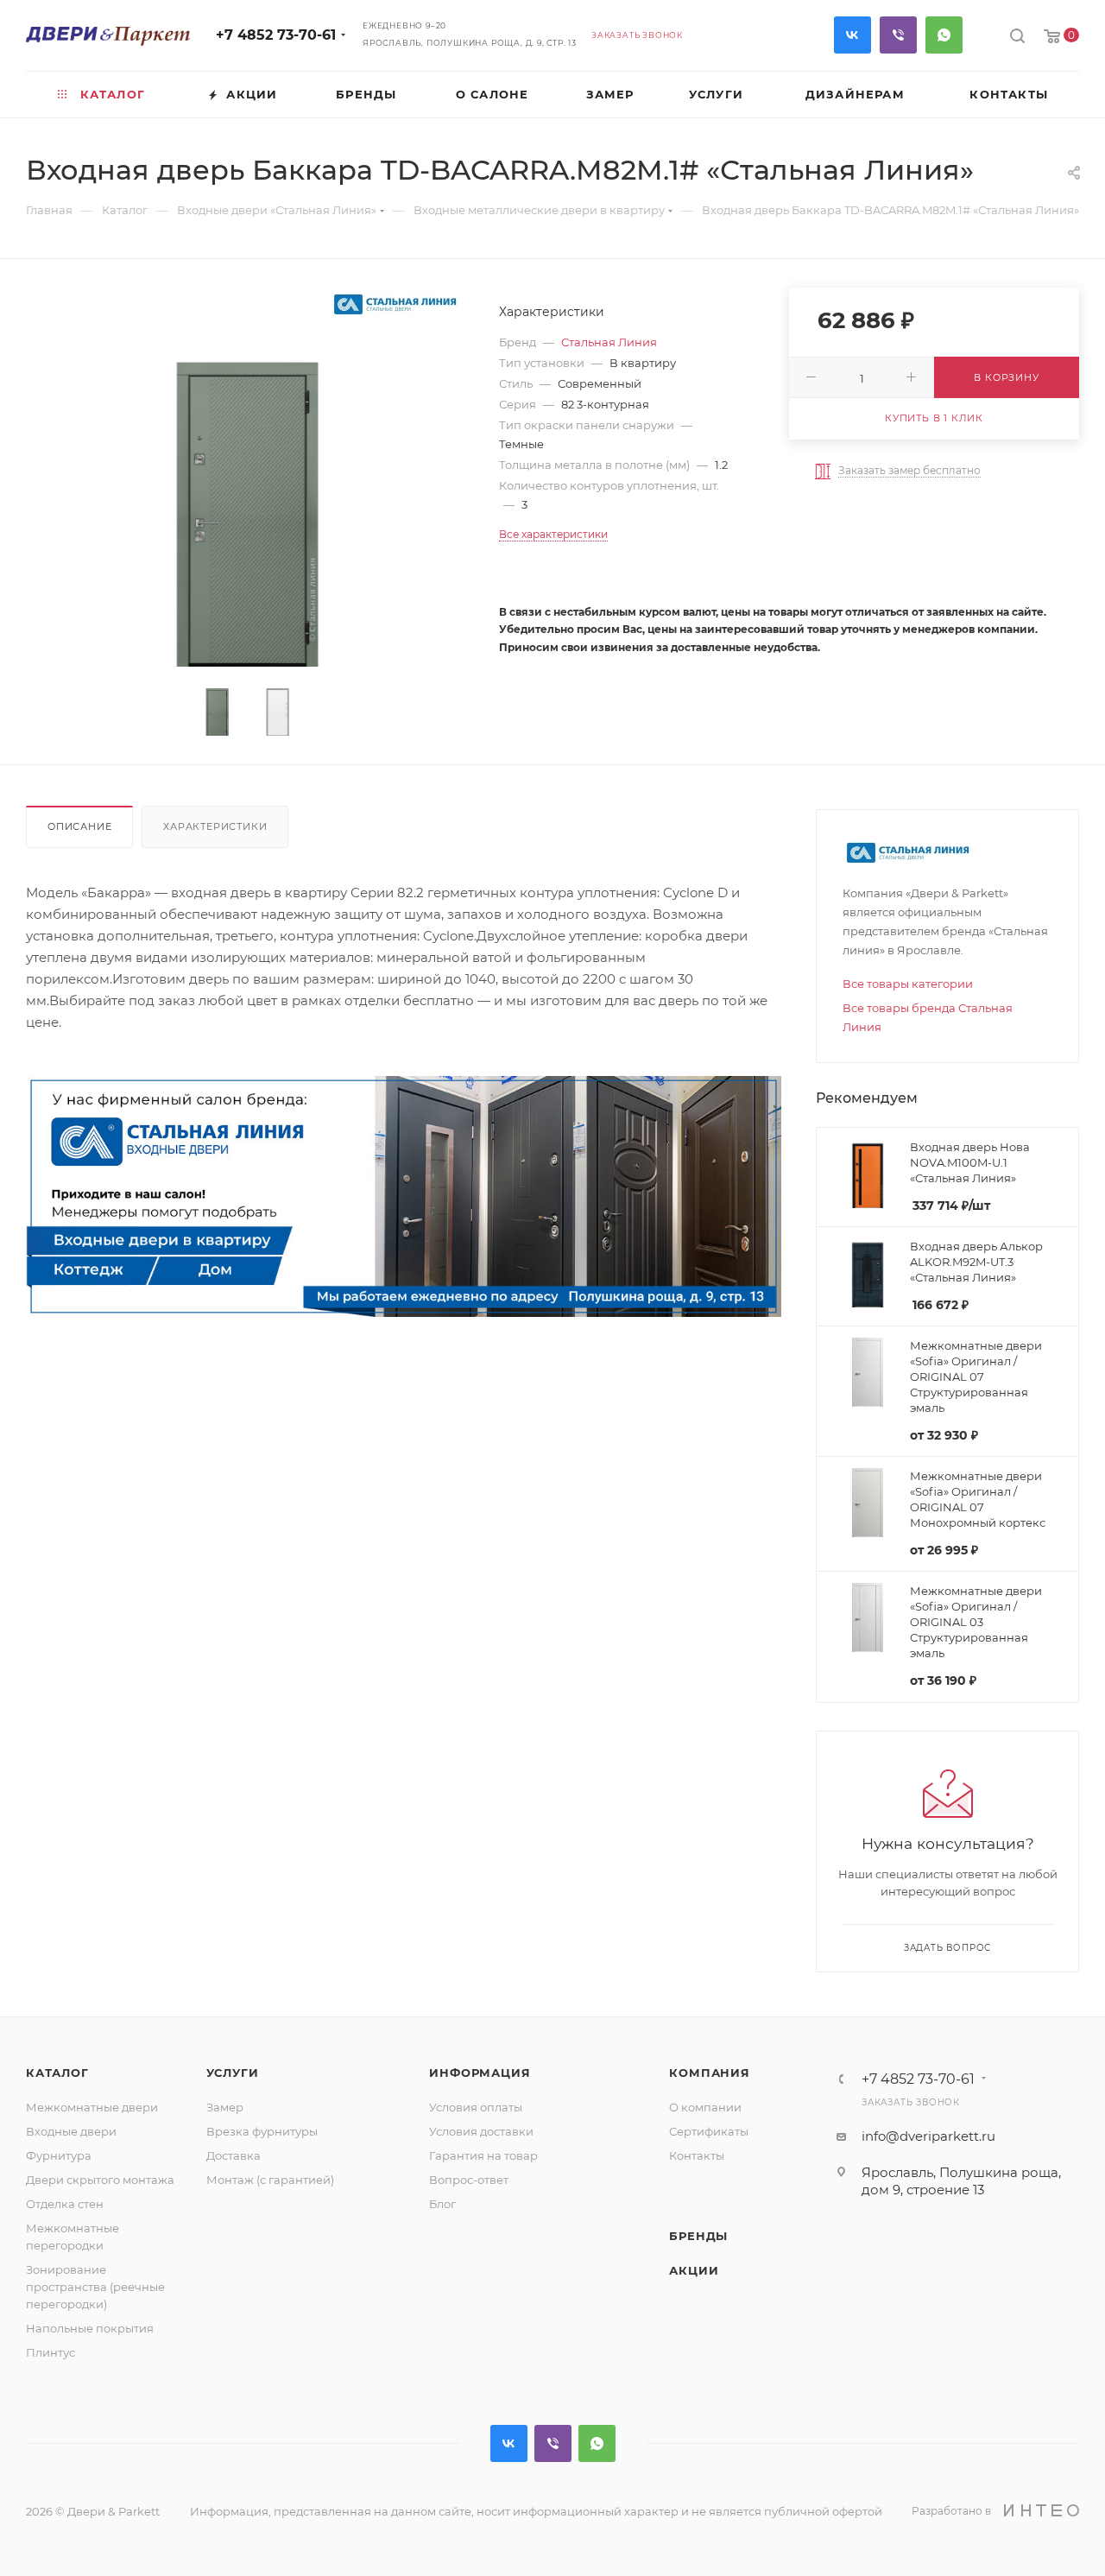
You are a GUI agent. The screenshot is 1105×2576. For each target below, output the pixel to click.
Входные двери (71, 2131)
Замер (225, 2107)
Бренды (698, 2236)
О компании (705, 2107)
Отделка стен (65, 2204)
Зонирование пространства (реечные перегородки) (95, 2287)
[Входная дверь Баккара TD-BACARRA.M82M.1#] (247, 504)
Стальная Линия (609, 342)
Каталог (57, 2073)
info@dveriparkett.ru (928, 2136)
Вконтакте (852, 35)
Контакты (697, 2155)
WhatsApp (944, 35)
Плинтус (51, 2352)
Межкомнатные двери (92, 2107)
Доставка (234, 2155)
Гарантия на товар (483, 2155)
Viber (898, 35)
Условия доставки (481, 2131)
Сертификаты (709, 2131)
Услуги (233, 2073)
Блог (442, 2204)
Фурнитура (59, 2155)
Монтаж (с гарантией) (270, 2180)
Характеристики (215, 826)
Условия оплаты (476, 2107)
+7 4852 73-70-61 (276, 35)
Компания (709, 2073)
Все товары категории (908, 984)
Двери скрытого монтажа (100, 2180)
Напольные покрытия (90, 2328)
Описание (79, 826)
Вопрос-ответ (469, 2180)
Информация (480, 2073)
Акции (694, 2270)
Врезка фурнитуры (262, 2131)
